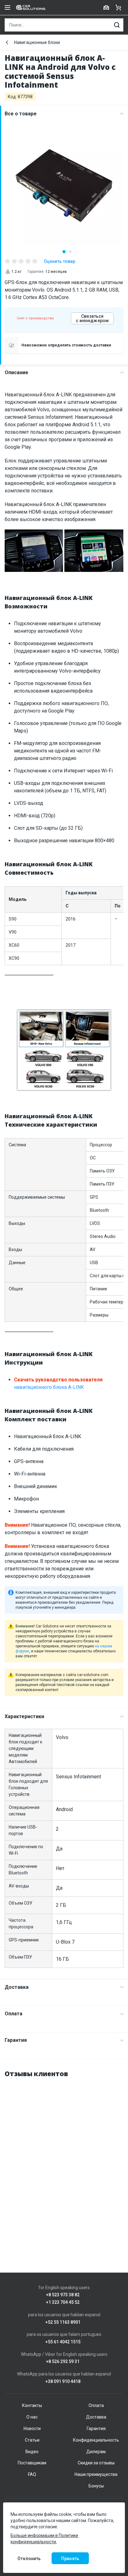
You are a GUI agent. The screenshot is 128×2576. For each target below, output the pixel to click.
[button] (64, 252)
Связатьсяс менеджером (92, 318)
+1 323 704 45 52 (63, 2302)
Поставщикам (32, 2463)
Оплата (14, 2014)
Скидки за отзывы (96, 2463)
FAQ (32, 2474)
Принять (70, 2559)
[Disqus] (64, 2162)
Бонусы (96, 2486)
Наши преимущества (96, 2474)
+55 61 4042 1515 (63, 2342)
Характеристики (24, 1716)
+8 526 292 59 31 (63, 2362)
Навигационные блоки (37, 42)
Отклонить (29, 2559)
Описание (16, 372)
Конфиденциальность (96, 2440)
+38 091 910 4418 (63, 2382)
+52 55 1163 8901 (63, 2322)
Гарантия (16, 2040)
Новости (32, 2429)
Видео (32, 2452)
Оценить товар (59, 261)
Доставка (17, 1987)
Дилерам (96, 2452)
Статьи (32, 2440)
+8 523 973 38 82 (63, 2295)
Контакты (32, 2405)
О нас (32, 2417)
